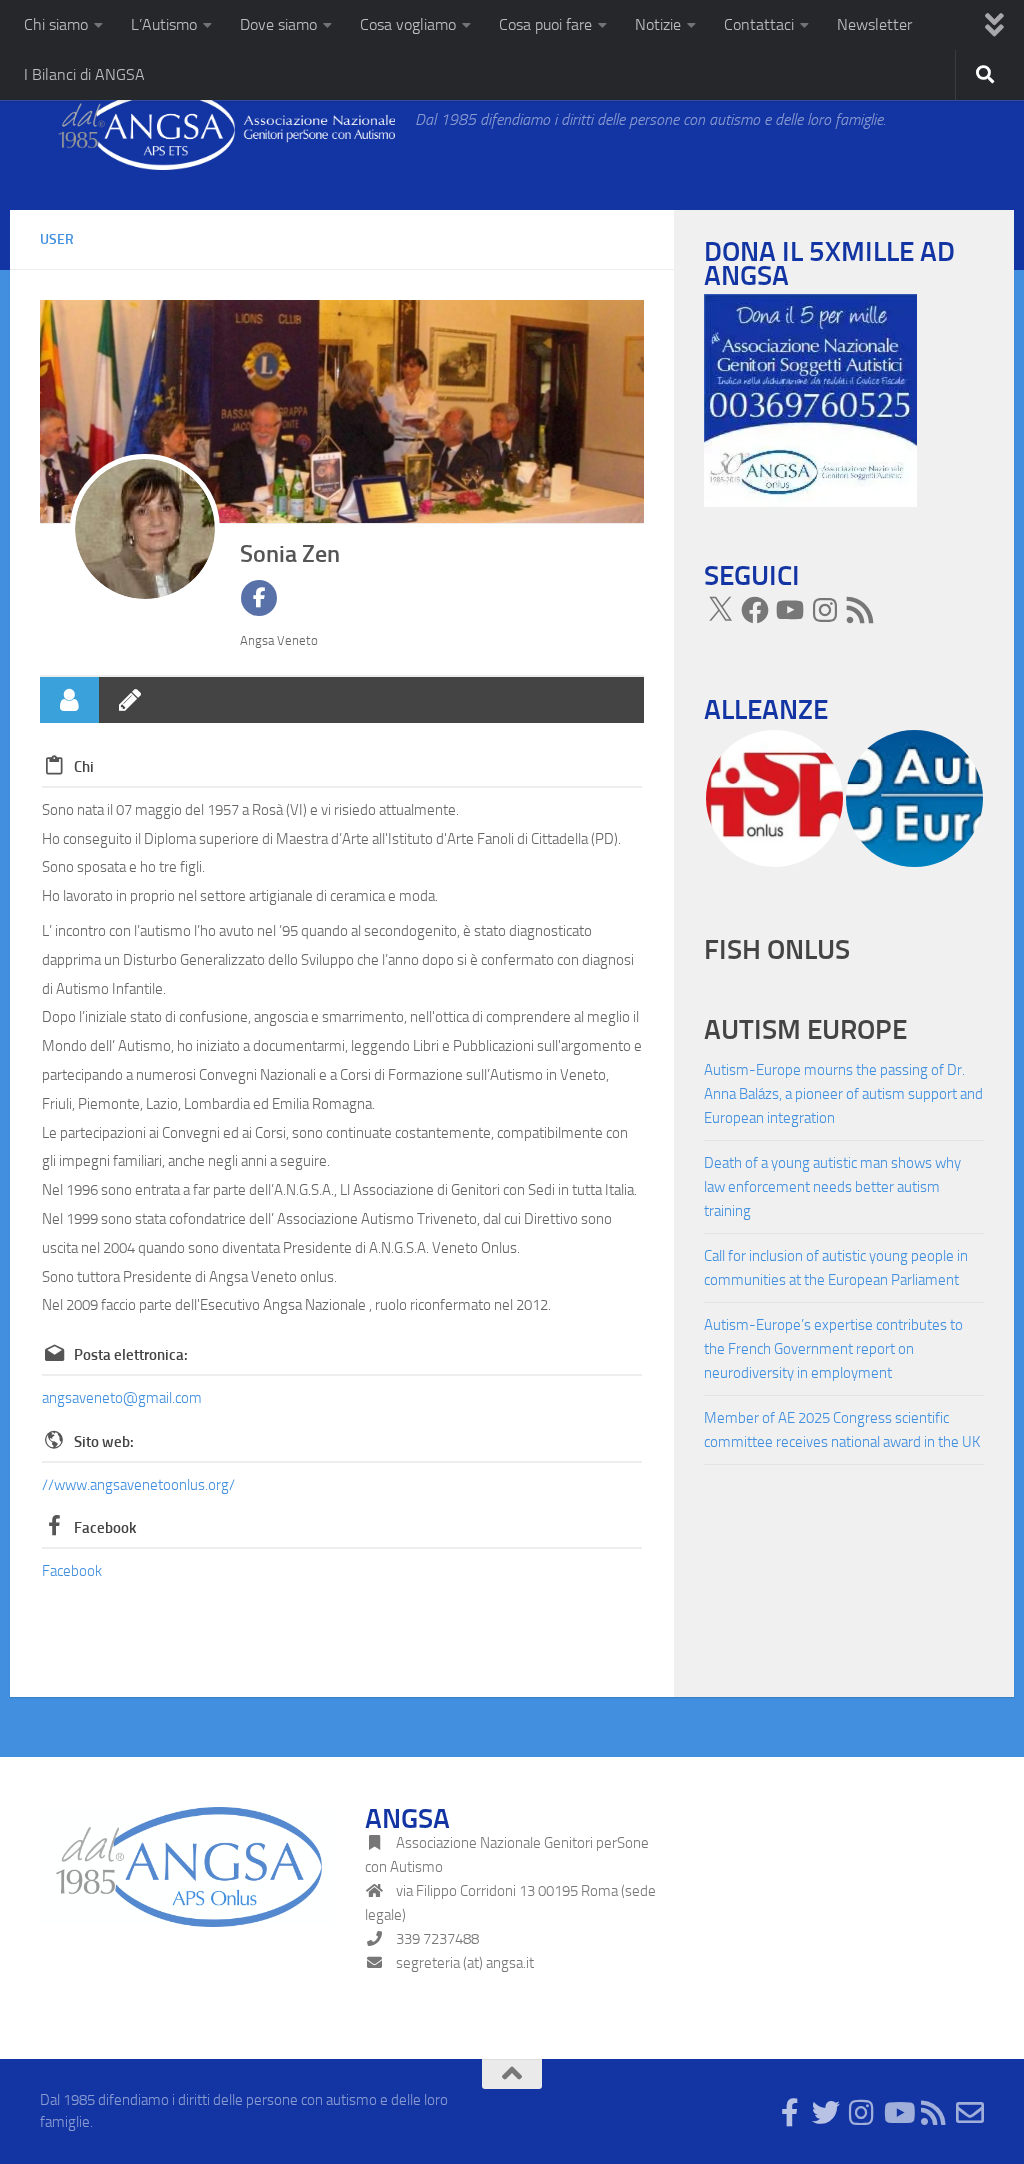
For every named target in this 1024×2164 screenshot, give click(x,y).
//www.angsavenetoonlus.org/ (138, 1485)
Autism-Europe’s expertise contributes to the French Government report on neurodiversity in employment (833, 1349)
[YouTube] (790, 610)
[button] (774, 798)
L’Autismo (164, 24)
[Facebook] (755, 610)
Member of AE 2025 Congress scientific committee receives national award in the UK (842, 1430)
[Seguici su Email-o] (970, 2113)
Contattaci (759, 24)
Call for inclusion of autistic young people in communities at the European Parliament (836, 1268)
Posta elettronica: (131, 1355)
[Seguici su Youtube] (898, 2113)
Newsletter (874, 24)
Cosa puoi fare (545, 24)
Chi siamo (56, 24)
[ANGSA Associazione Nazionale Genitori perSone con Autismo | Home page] (217, 130)
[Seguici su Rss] (934, 2113)
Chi (84, 767)
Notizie (658, 24)
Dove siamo (278, 24)
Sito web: (104, 1442)
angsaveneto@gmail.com (122, 1398)
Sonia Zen (290, 553)
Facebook (105, 1528)
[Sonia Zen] (145, 529)
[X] (720, 610)
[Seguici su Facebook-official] (790, 2113)
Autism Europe (805, 1029)
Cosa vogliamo (408, 24)
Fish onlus (777, 949)
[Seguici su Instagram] (862, 2113)
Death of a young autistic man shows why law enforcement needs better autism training (832, 1187)
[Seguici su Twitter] (826, 2113)
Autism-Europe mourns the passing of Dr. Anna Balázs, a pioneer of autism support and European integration (843, 1094)
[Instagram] (825, 610)
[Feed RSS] (860, 610)
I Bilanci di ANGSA (84, 74)
